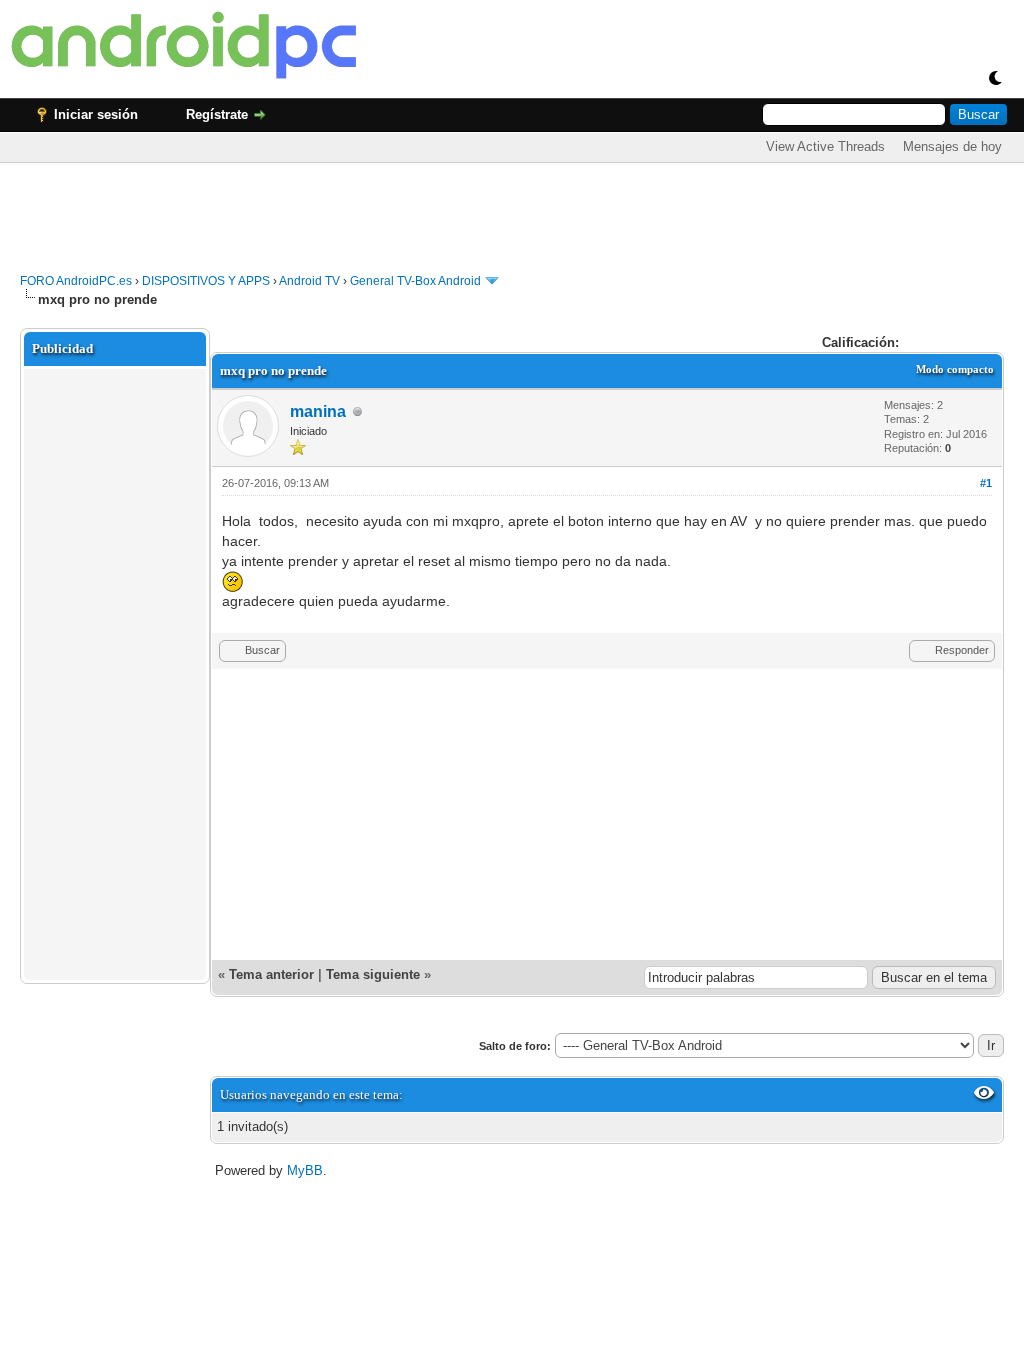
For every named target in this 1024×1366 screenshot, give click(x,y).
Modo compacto (955, 369)
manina (318, 411)
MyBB (305, 1170)
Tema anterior (271, 974)
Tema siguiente (373, 974)
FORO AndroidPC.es (76, 281)
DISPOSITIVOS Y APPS (206, 281)
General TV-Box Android (415, 281)
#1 (986, 483)
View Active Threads (825, 146)
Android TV (309, 281)
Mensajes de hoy (952, 146)
